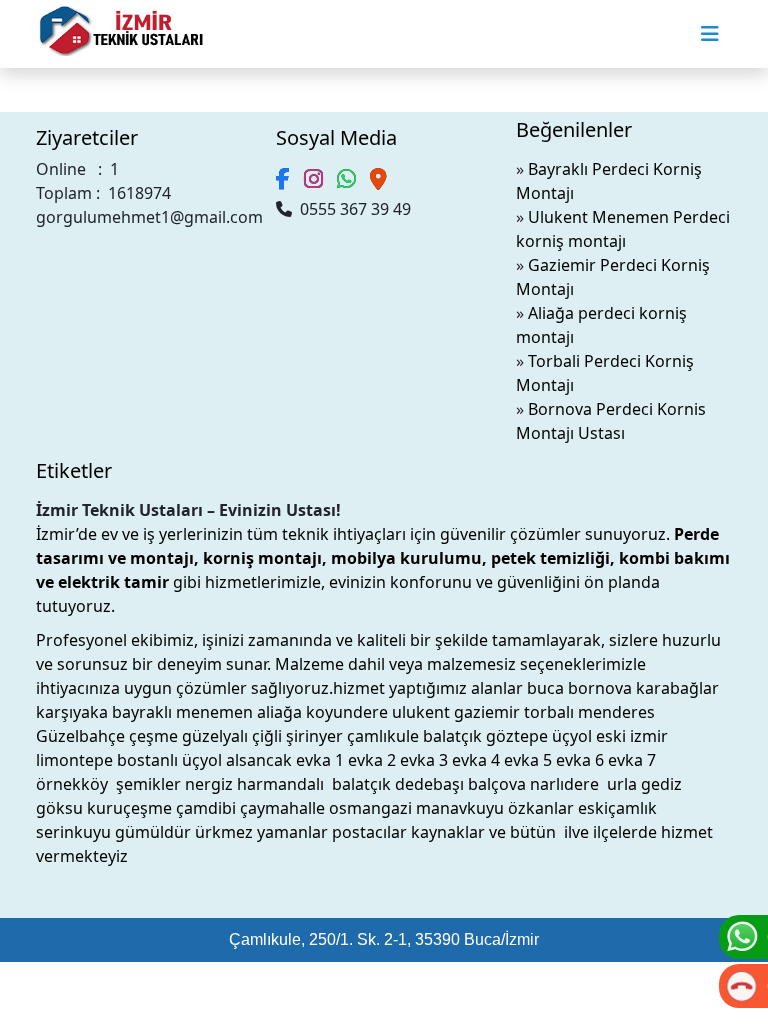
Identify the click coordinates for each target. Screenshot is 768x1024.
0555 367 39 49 (351, 209)
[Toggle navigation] (710, 34)
